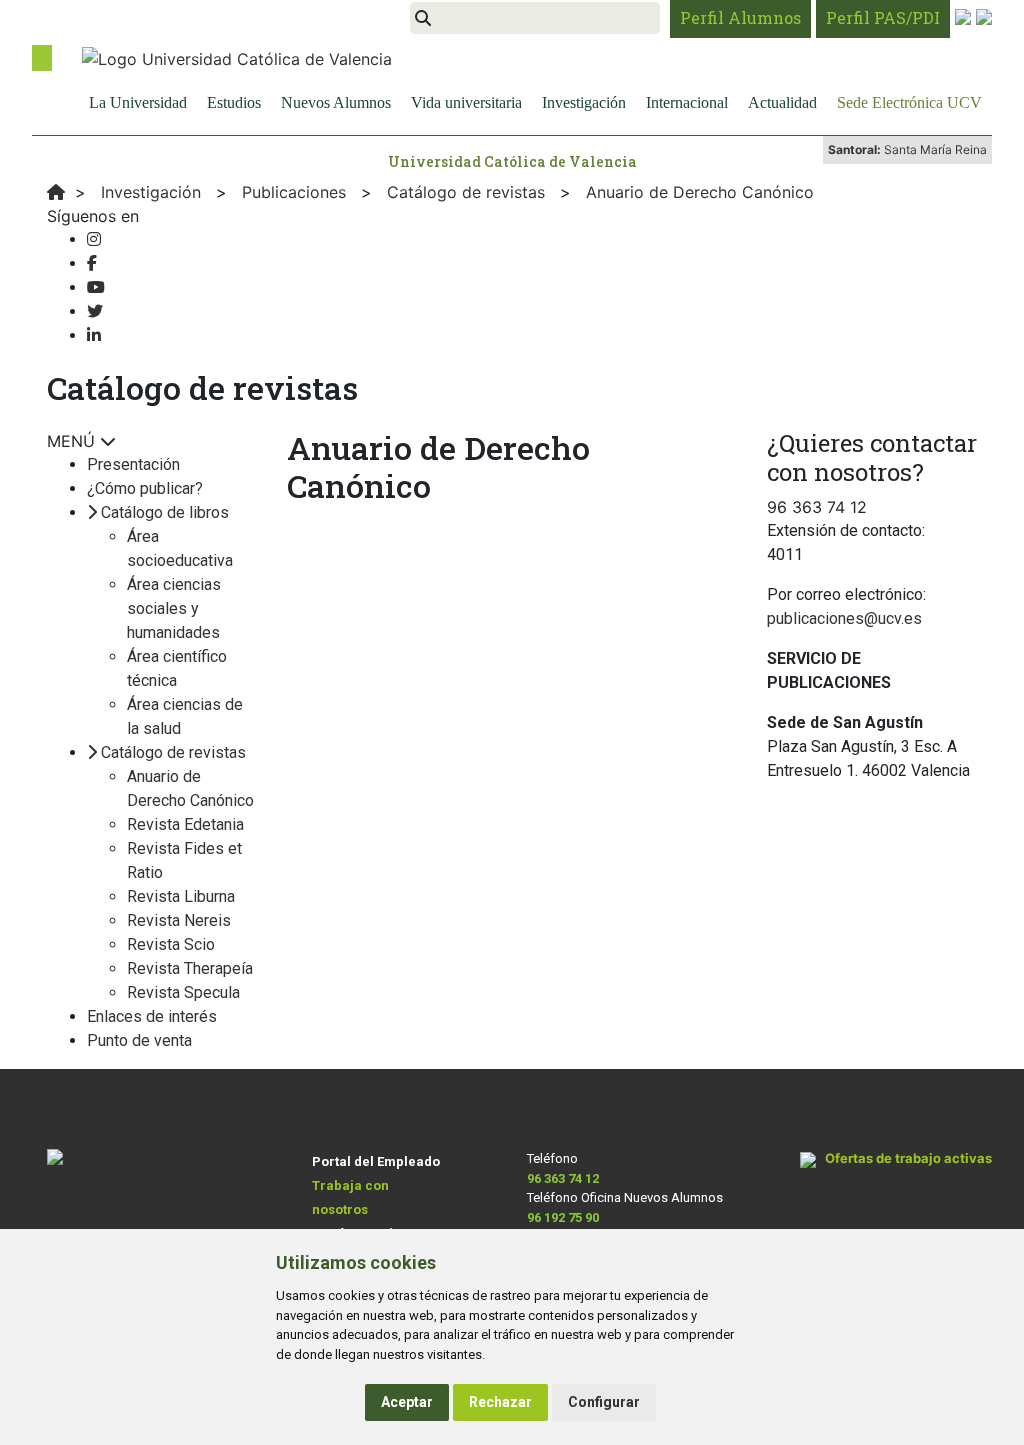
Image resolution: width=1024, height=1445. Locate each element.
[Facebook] (92, 263)
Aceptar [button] (407, 1402)
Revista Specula (183, 992)
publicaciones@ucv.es (844, 618)
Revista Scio (171, 944)
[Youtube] (96, 287)
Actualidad (782, 102)
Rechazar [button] (500, 1402)
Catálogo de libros (165, 512)
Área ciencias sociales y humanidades (174, 608)
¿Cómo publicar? (145, 488)
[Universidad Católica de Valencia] (237, 57)
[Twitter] (95, 311)
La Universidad (138, 102)
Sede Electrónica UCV (909, 102)
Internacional (687, 102)
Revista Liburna (181, 896)
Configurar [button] (604, 1402)
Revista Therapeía (190, 968)
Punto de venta (139, 1040)
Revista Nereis (179, 920)
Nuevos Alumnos (336, 102)
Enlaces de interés (152, 1016)
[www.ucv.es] (56, 192)
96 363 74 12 (563, 1178)
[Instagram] (94, 239)
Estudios (234, 102)
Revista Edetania (185, 824)
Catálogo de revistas (173, 752)
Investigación (584, 102)
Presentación (133, 464)
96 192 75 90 (563, 1217)
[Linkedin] (94, 335)
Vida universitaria (466, 102)
